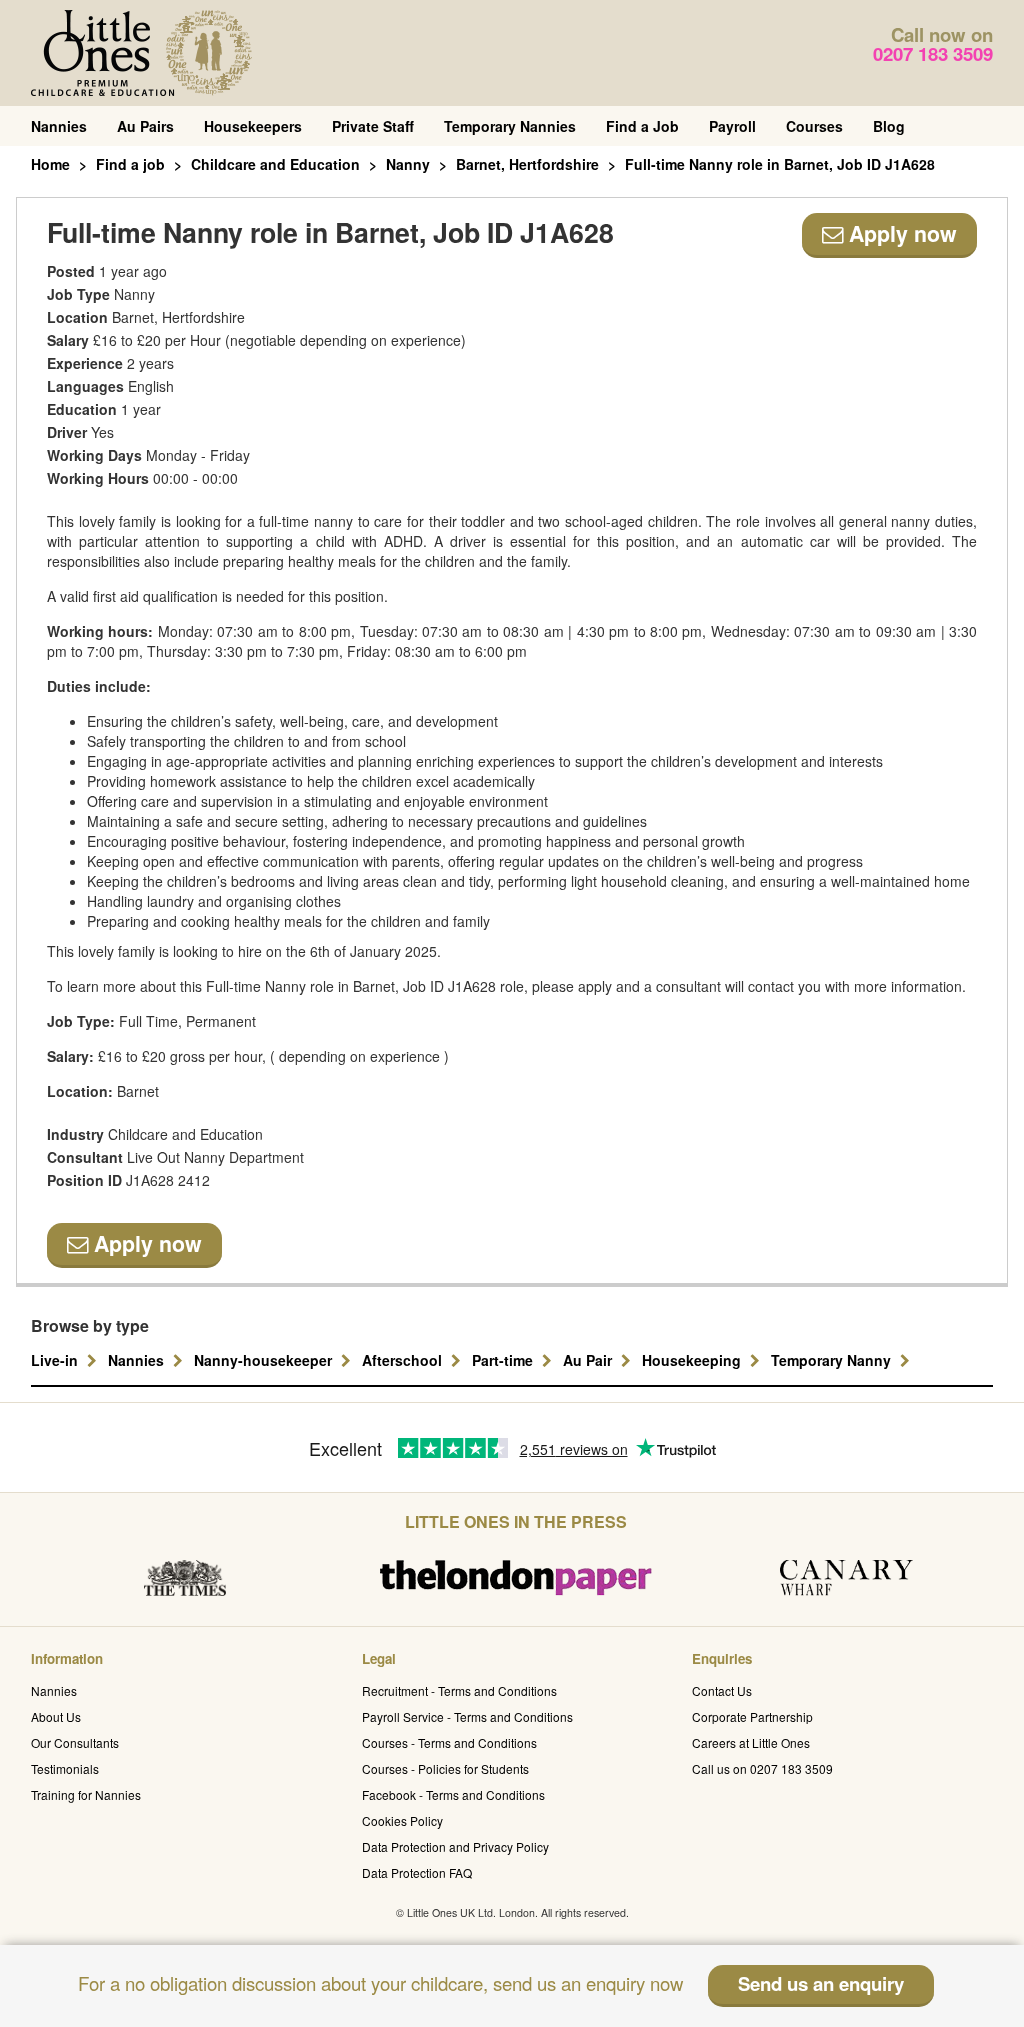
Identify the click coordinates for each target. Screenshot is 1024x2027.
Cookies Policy (402, 1820)
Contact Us (722, 1690)
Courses (814, 126)
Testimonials (65, 1768)
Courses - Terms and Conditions (449, 1742)
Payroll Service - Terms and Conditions (467, 1716)
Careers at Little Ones (751, 1742)
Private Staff (373, 126)
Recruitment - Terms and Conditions (459, 1690)
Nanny (408, 164)
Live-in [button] (56, 1360)
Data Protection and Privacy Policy (455, 1846)
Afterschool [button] (404, 1360)
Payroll (732, 126)
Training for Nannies (86, 1794)
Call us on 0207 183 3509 (762, 1768)
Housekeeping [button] (693, 1360)
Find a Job (642, 126)
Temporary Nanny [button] (833, 1360)
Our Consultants (75, 1742)
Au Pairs (145, 126)
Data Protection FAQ (417, 1872)
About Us (56, 1716)
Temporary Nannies (510, 126)
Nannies (59, 126)
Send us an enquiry (821, 1983)
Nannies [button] (138, 1360)
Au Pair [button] (589, 1360)
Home (50, 164)
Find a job (130, 164)
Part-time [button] (504, 1360)
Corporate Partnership (752, 1716)
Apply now (900, 233)
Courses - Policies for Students (445, 1768)
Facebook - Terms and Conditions (453, 1794)
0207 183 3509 (933, 53)
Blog (889, 126)
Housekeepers (253, 126)
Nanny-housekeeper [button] (265, 1360)
